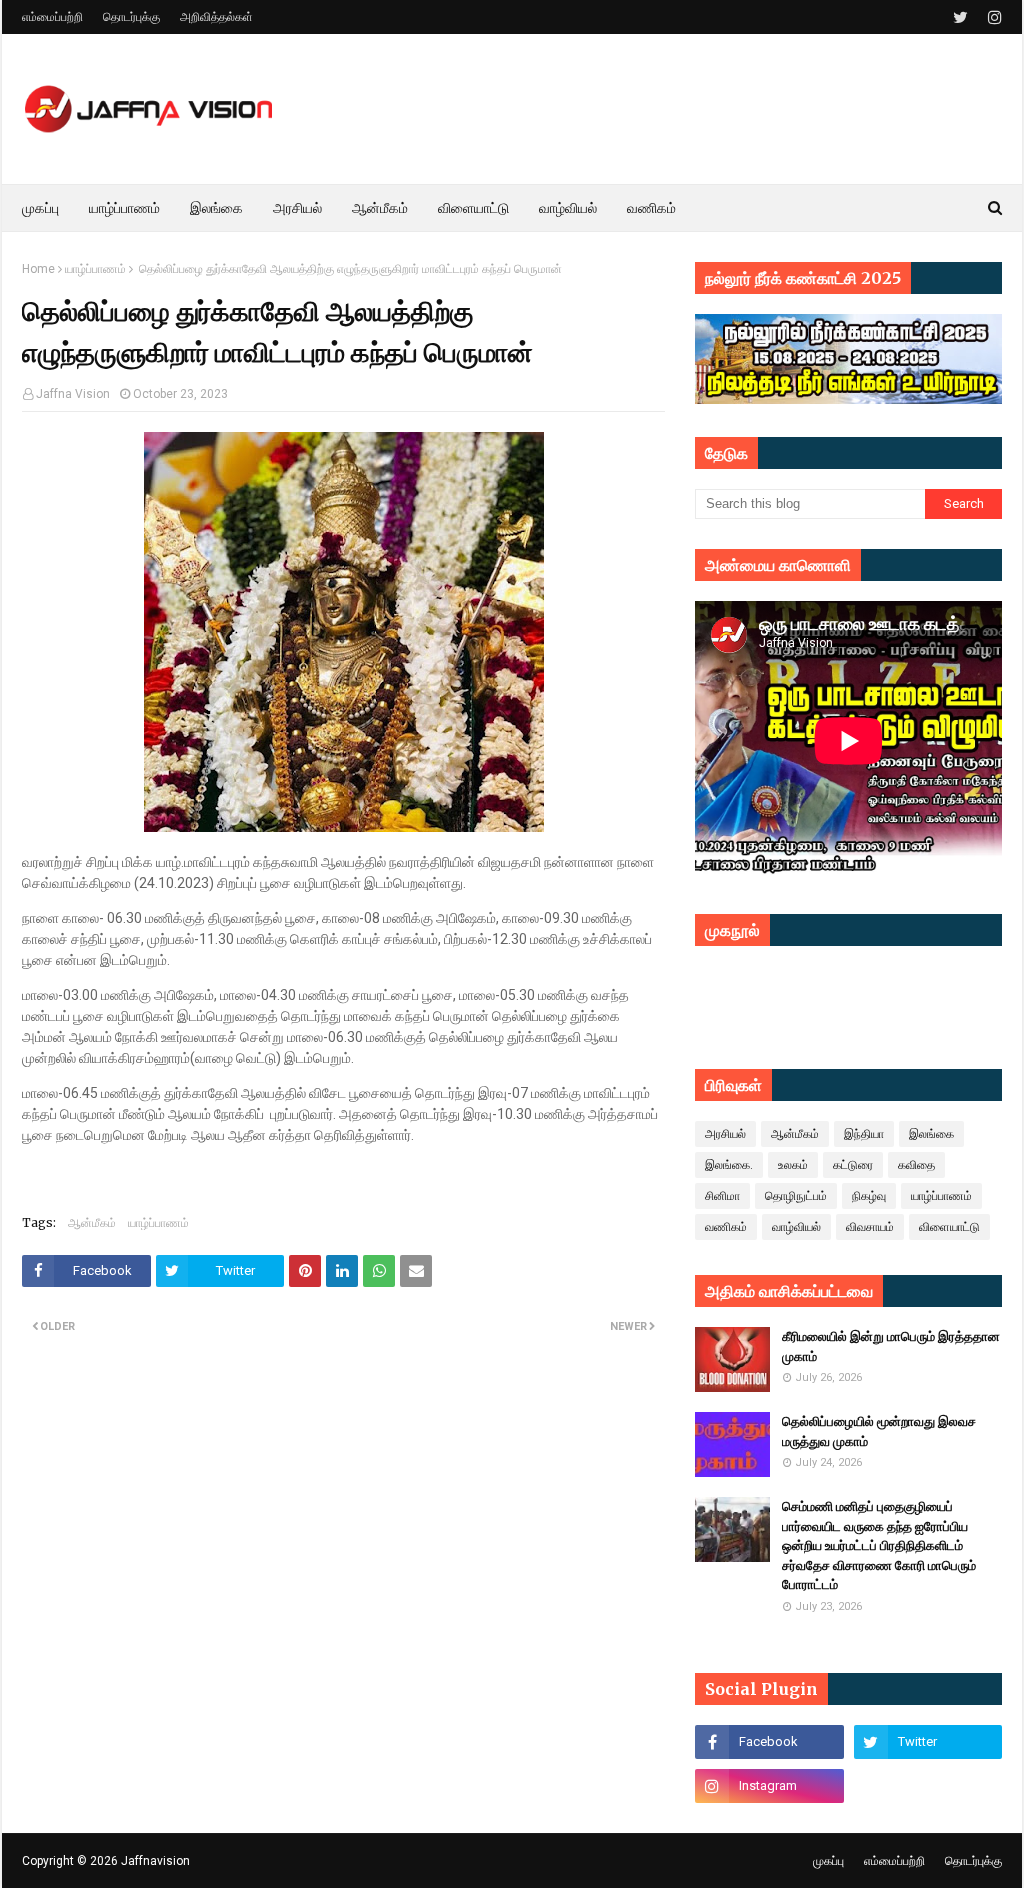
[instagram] (992, 17)
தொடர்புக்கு (131, 17)
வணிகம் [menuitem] (651, 208)
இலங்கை (931, 1134)
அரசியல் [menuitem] (297, 208)
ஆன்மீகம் (92, 1222)
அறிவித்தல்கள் (216, 17)
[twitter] (960, 17)
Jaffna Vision (73, 394)
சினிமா (722, 1196)
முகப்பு (828, 1861)
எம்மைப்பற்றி (52, 17)
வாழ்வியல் (796, 1227)
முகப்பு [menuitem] (40, 208)
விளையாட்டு (949, 1227)
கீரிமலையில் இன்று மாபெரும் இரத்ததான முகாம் (891, 1346)
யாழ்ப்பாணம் (95, 269)
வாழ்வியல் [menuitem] (568, 208)
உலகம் (793, 1165)
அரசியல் (725, 1134)
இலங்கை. (729, 1165)
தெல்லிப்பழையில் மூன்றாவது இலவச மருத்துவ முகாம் (879, 1431)
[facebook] (769, 1742)
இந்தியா (864, 1134)
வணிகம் (726, 1227)
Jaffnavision (155, 1861)
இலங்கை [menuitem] (216, 208)
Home (38, 269)
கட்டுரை (853, 1165)
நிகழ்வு (869, 1196)
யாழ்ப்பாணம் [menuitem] (124, 208)
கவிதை (916, 1165)
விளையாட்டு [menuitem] (473, 208)
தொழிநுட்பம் (796, 1196)
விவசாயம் (870, 1227)
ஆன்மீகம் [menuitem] (380, 208)
